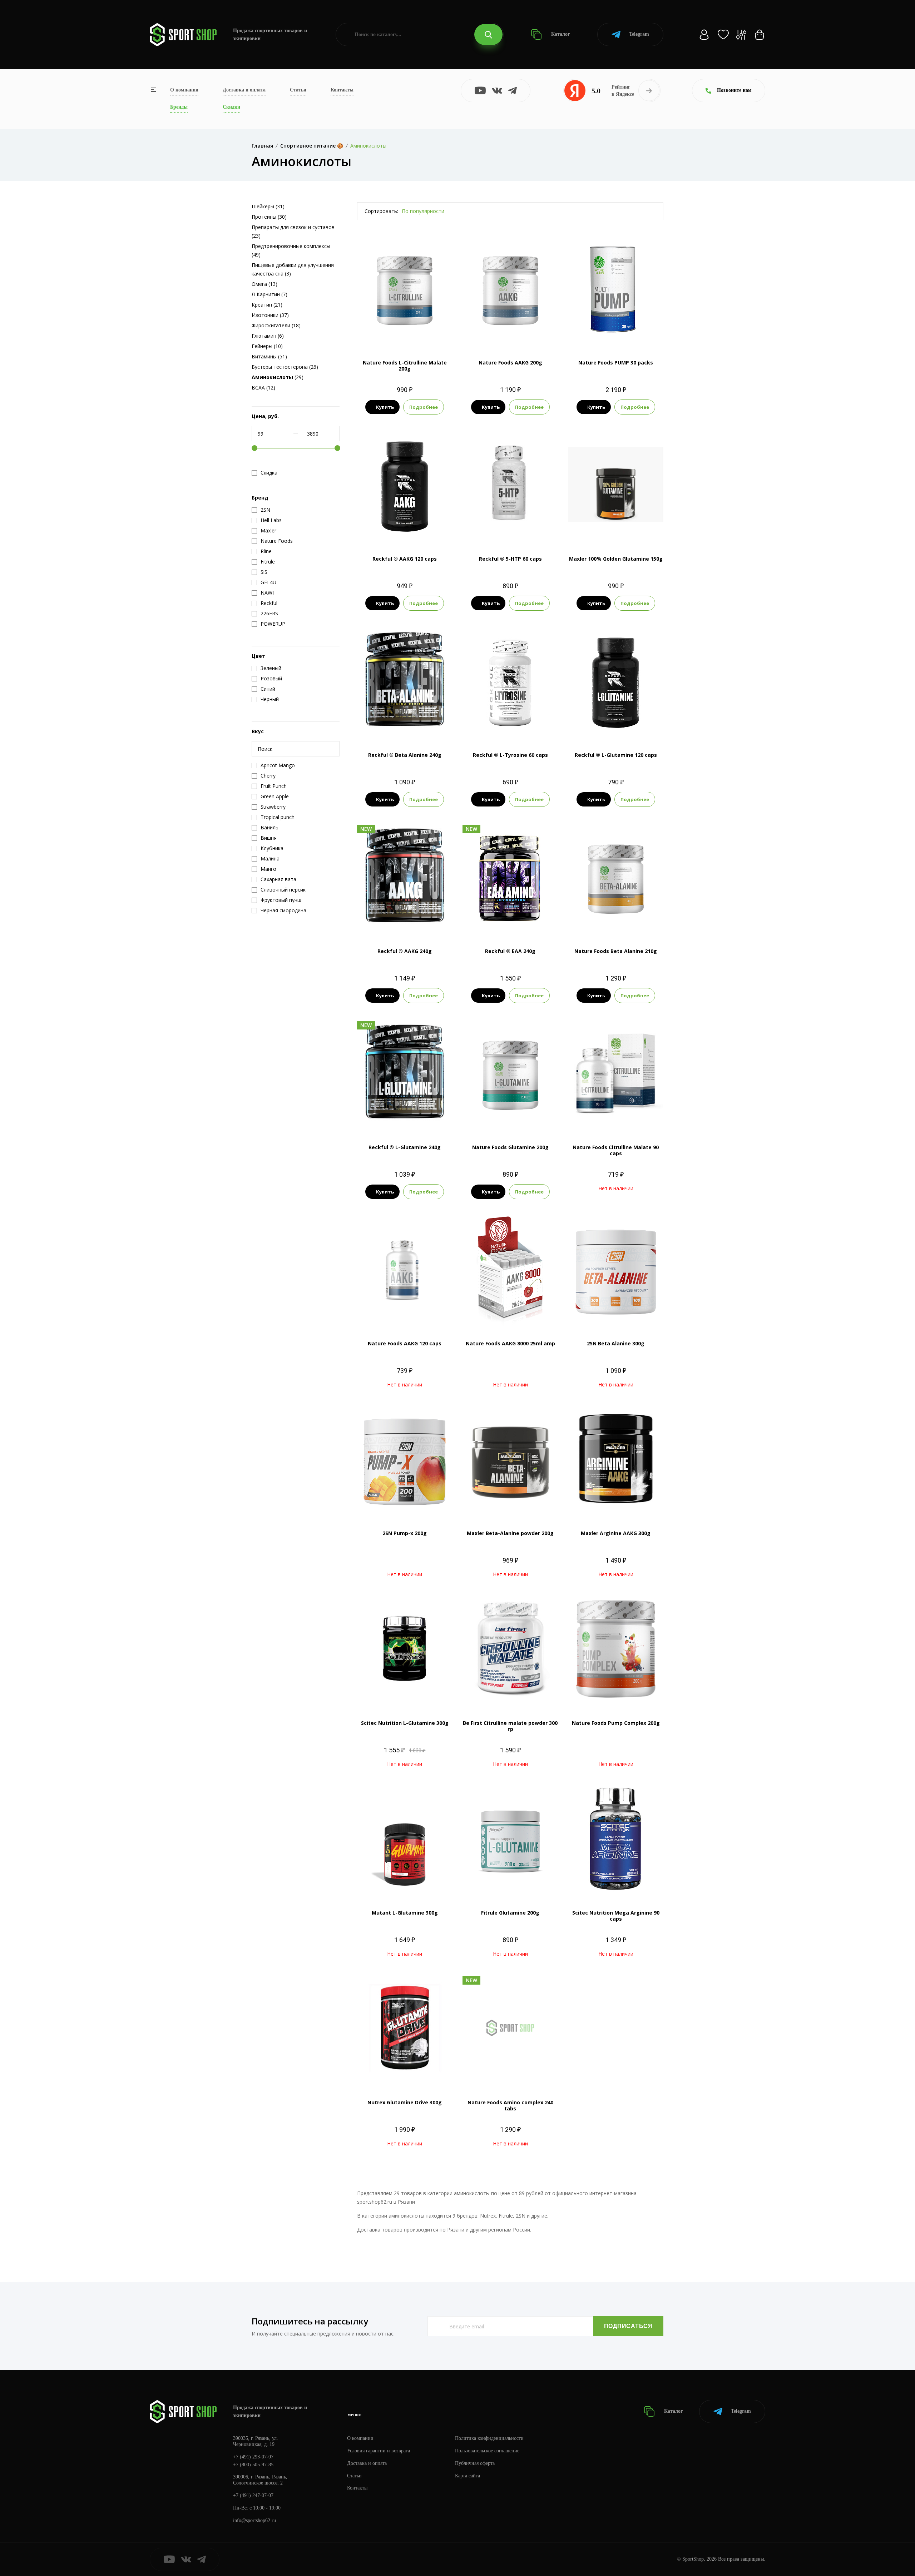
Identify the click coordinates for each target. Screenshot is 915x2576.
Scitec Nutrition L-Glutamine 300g (405, 1723)
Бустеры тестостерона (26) (285, 367)
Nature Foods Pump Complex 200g (616, 1723)
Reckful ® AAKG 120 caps (405, 559)
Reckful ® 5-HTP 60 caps (510, 559)
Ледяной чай (510, 922)
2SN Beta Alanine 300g (616, 1343)
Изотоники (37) (270, 315)
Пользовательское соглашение (487, 2451)
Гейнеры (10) (267, 346)
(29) (278, 377)
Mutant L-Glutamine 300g (405, 1913)
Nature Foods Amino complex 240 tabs (510, 2105)
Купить (385, 407)
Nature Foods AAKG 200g (510, 363)
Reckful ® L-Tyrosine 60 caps (510, 755)
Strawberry (492, 1118)
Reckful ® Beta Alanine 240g (405, 755)
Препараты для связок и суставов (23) (293, 231)
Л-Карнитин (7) (269, 294)
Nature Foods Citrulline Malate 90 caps (616, 1150)
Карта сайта (468, 2476)
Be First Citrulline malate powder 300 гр (510, 1726)
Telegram (639, 34)
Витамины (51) (269, 356)
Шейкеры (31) (268, 206)
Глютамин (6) (268, 336)
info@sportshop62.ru (254, 2520)
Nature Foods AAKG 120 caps (405, 1343)
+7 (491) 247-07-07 (253, 2495)
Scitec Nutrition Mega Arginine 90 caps (616, 1916)
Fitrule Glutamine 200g (510, 1913)
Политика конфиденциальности (489, 2438)
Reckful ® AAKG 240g (405, 951)
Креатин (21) (267, 305)
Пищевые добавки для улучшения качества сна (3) (293, 269)
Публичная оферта (475, 2463)
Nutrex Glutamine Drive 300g (405, 2102)
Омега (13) (264, 284)
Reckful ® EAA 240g (510, 951)
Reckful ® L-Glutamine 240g (405, 1147)
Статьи (298, 90)
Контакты (342, 90)
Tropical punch (525, 1118)
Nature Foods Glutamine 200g (510, 1147)
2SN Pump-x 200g (405, 1533)
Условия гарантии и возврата (379, 2451)
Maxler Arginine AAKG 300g (616, 1533)
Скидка (269, 473)
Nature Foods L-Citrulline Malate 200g (405, 366)
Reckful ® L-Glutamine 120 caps (616, 755)
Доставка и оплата (244, 90)
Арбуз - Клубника (497, 910)
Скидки (231, 107)
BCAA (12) (263, 388)
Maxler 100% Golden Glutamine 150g (616, 559)
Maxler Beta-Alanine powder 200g (510, 1533)
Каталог (560, 34)
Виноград (532, 910)
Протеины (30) (269, 217)
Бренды (179, 107)
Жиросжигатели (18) (276, 325)
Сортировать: (381, 211)
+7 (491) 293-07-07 (253, 2457)
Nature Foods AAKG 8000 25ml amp (510, 1343)
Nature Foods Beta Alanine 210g (616, 951)
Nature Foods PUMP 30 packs (616, 363)
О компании (184, 90)
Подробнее (424, 407)
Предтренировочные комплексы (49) (291, 250)
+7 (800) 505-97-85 (253, 2465)
